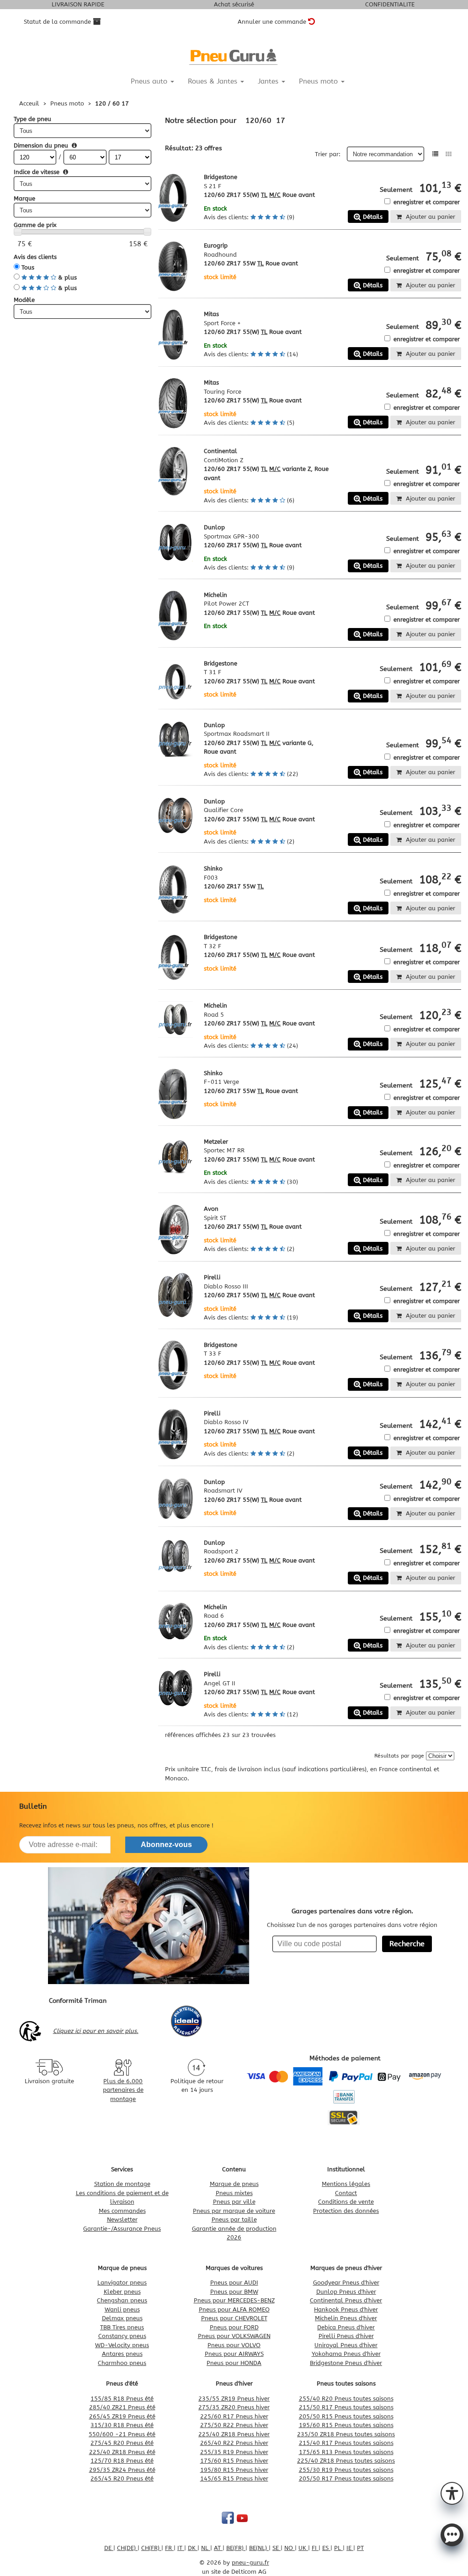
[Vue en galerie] (449, 154)
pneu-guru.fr (250, 2563)
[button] (452, 2492)
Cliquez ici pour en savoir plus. (96, 2031)
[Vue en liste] (435, 154)
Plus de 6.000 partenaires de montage (123, 2090)
